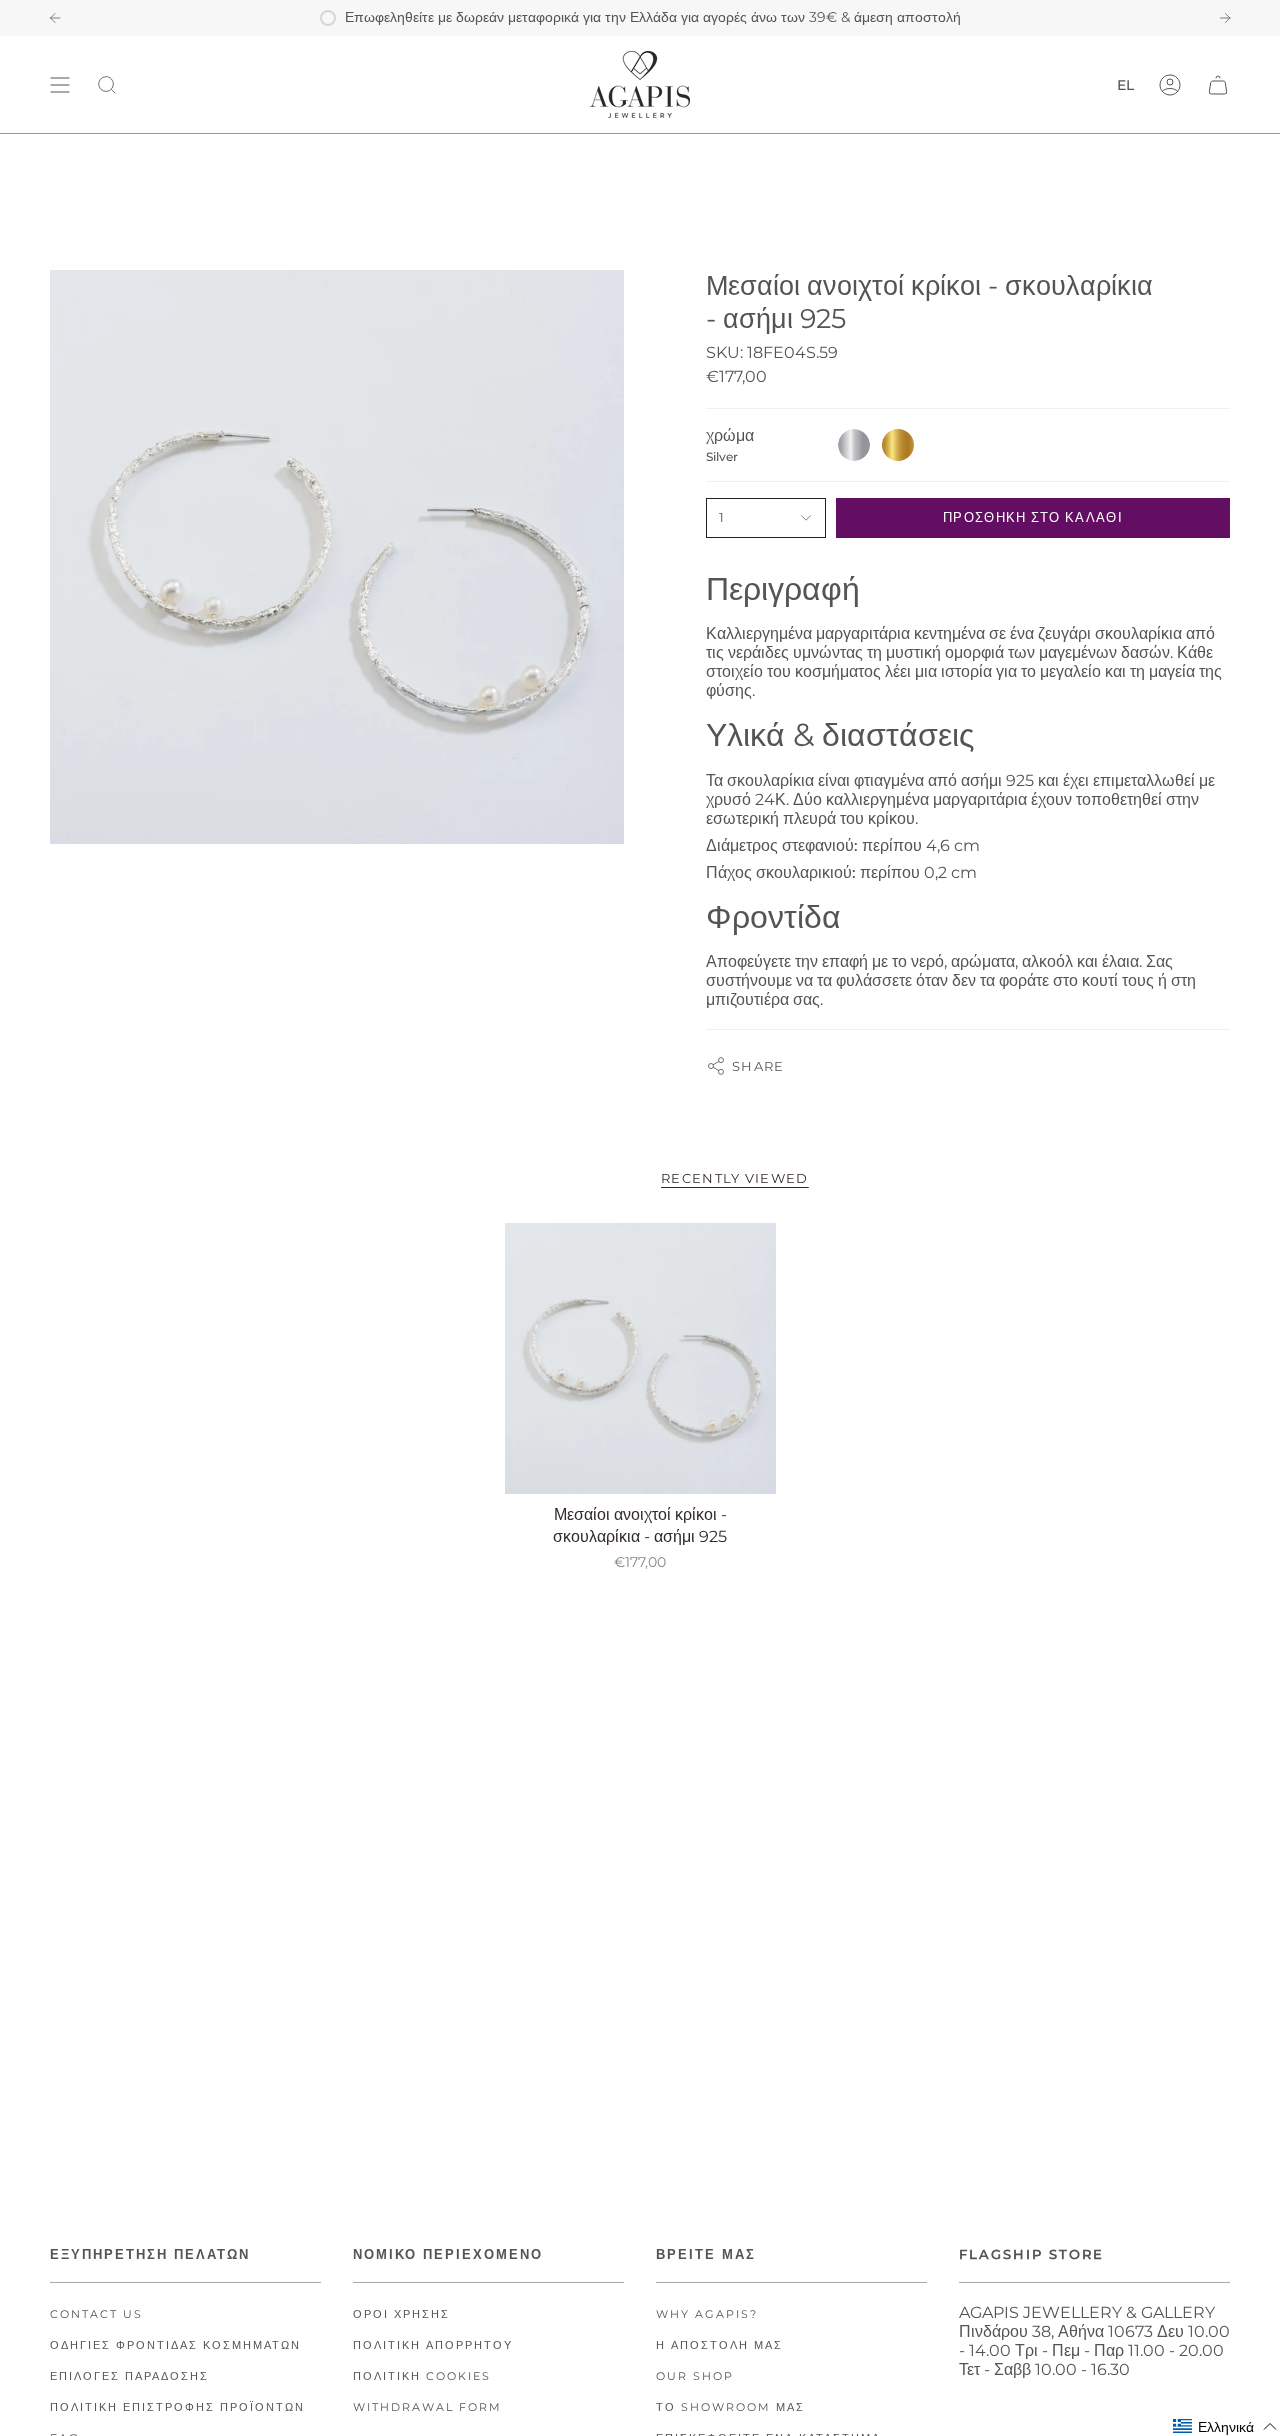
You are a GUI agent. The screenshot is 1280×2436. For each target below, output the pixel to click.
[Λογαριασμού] (1170, 84)
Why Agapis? (707, 2314)
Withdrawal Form (427, 2407)
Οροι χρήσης (401, 2314)
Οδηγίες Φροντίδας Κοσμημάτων (175, 2345)
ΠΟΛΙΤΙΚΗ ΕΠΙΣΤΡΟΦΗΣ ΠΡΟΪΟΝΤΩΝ (177, 2407)
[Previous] (55, 18)
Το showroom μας (730, 2407)
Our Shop (695, 2376)
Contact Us (96, 2314)
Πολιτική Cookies (422, 2376)
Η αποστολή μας (719, 2345)
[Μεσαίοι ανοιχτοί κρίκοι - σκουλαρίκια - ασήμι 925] (640, 1358)
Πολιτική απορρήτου (433, 2345)
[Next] (1225, 18)
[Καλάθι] (1218, 84)
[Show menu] (60, 84)
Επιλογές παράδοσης (129, 2376)
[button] (1225, 2426)
